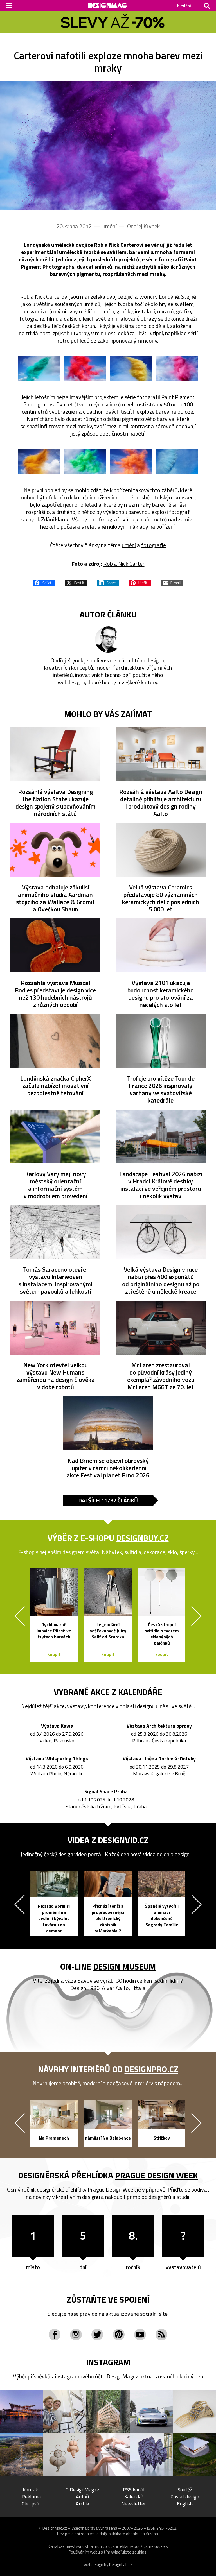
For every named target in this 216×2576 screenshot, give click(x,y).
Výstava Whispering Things (57, 1759)
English (185, 2504)
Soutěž (185, 2490)
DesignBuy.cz (142, 1538)
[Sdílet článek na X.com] (76, 582)
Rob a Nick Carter (124, 564)
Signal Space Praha (106, 1792)
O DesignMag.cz (82, 2490)
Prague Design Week (157, 2175)
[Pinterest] (119, 2335)
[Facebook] (55, 2335)
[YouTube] (140, 2335)
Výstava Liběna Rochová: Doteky (159, 1759)
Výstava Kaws (57, 1726)
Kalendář (134, 2497)
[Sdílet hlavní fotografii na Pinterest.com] (140, 582)
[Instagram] (76, 2335)
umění (129, 545)
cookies (161, 2546)
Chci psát (31, 2504)
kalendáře (140, 1692)
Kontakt (31, 2490)
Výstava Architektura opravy (159, 1726)
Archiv (82, 2504)
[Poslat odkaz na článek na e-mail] (172, 582)
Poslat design (185, 2497)
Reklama (31, 2497)
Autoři (82, 2497)
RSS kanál (134, 2490)
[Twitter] (97, 2335)
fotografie (154, 545)
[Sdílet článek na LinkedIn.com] (108, 582)
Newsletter (134, 2504)
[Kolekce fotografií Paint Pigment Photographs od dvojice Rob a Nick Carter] (108, 146)
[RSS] (161, 2335)
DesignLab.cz (121, 2565)
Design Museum (124, 1966)
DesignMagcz (122, 2376)
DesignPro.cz (151, 2069)
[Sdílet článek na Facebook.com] (44, 582)
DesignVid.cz (123, 1840)
